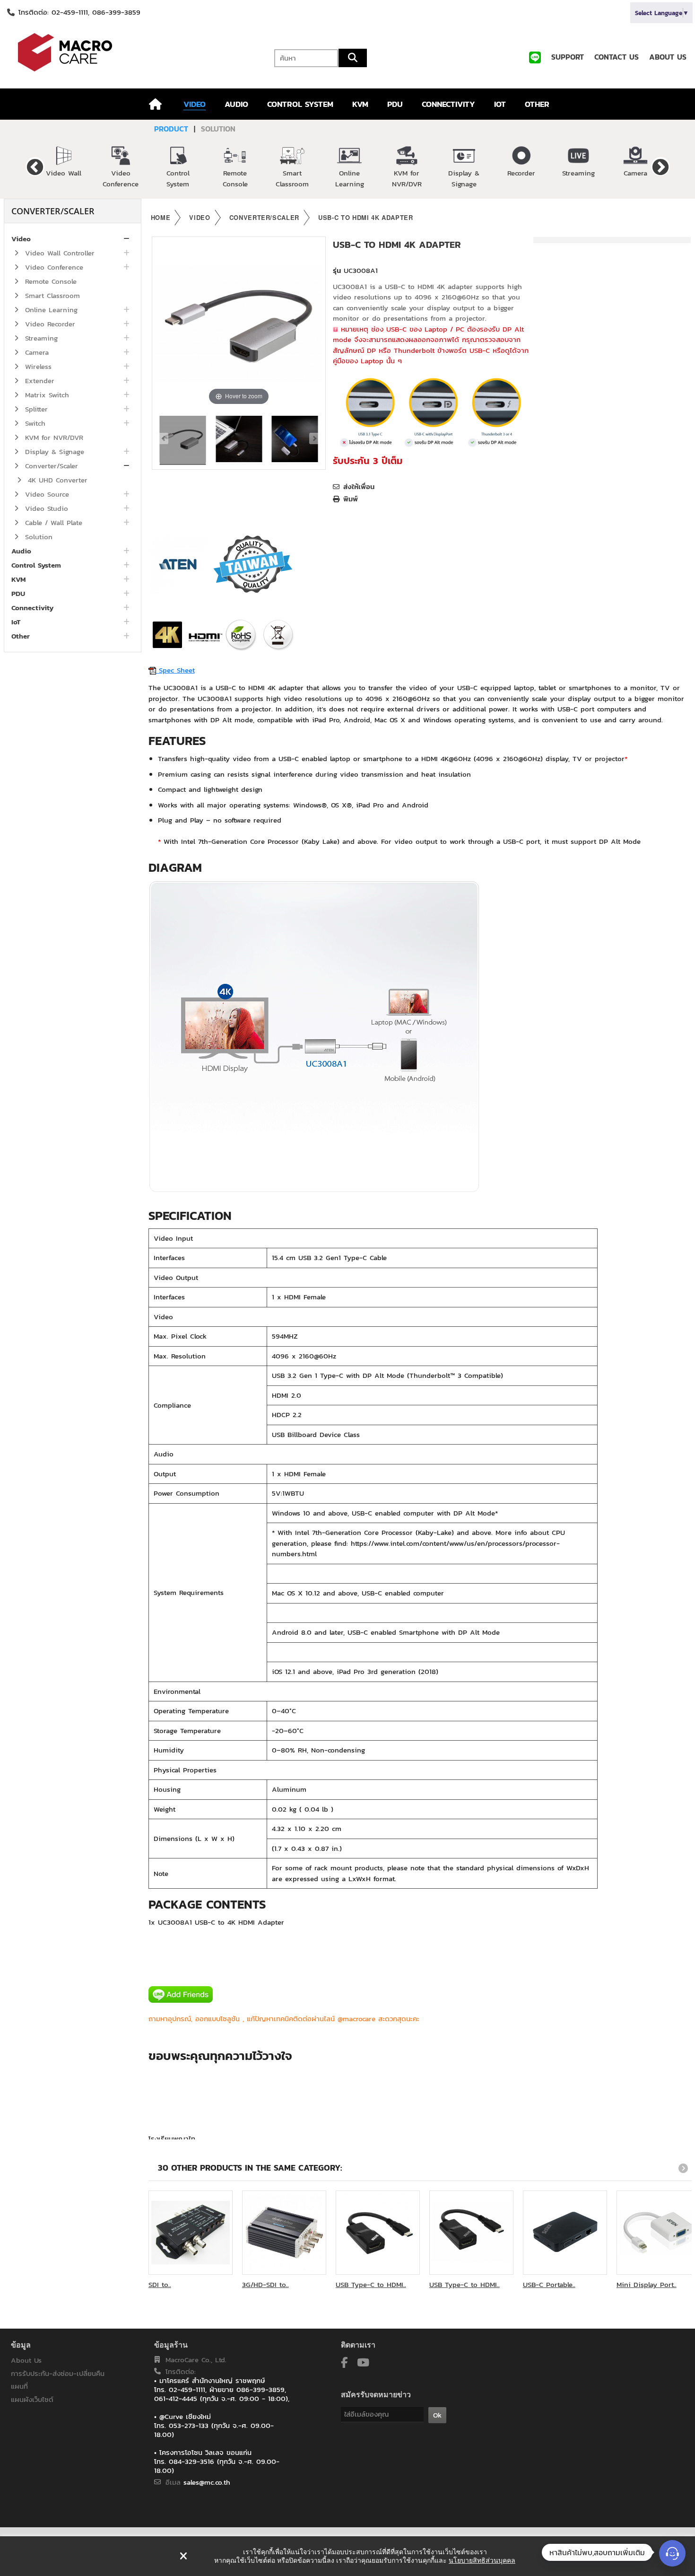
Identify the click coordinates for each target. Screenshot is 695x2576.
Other (21, 636)
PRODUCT (171, 129)
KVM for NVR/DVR (407, 178)
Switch (34, 423)
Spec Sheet (175, 670)
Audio (21, 551)
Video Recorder (49, 324)
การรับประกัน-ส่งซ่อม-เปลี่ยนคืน (58, 2373)
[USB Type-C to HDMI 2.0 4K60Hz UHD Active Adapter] (471, 2233)
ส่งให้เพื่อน (359, 487)
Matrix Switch (46, 395)
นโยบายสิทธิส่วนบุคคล (482, 2560)
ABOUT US (668, 57)
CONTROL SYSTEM (300, 104)
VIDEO (195, 104)
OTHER (537, 104)
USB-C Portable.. (549, 2284)
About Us (26, 2360)
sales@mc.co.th (207, 2482)
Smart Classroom (292, 178)
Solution (37, 537)
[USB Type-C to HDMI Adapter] (378, 2233)
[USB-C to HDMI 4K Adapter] (183, 440)
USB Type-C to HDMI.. (371, 2284)
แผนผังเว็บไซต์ (32, 2399)
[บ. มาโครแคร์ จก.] (116, 52)
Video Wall (64, 173)
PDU (395, 104)
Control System (178, 178)
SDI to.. (160, 2284)
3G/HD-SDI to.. (265, 2284)
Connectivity (32, 608)
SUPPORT (568, 57)
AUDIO (236, 104)
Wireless (37, 366)
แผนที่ (19, 2386)
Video (21, 239)
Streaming (578, 173)
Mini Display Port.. (647, 2284)
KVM (360, 104)
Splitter (35, 409)
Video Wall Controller (58, 253)
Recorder (521, 173)
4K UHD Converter (56, 480)
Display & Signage (464, 178)
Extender (38, 381)
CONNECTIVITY (448, 104)
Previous (35, 166)
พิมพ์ (351, 499)
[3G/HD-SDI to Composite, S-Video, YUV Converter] (284, 2233)
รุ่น (337, 271)
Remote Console (235, 178)
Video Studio (45, 508)
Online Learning (350, 178)
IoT (16, 622)
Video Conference (121, 178)
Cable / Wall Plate (52, 522)
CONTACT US (617, 57)
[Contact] (672, 2553)
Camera (635, 173)
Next (660, 166)
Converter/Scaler (50, 466)
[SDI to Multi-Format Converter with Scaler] (191, 2233)
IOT (500, 104)
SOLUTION (218, 129)
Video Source (46, 494)
